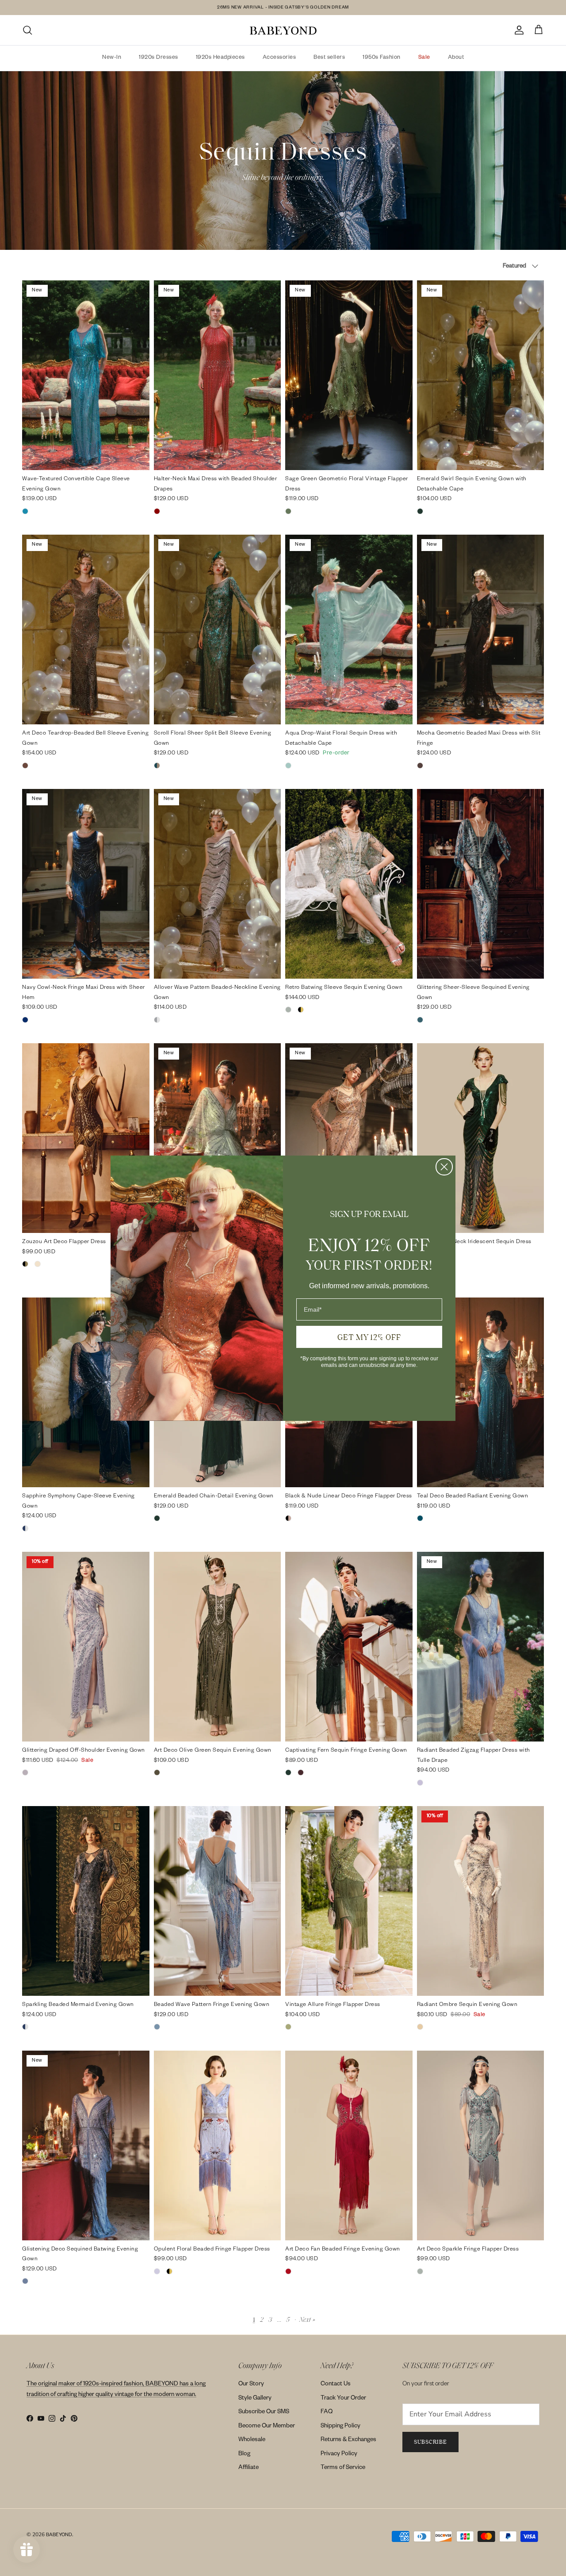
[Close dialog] (444, 1167)
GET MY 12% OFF (369, 1337)
